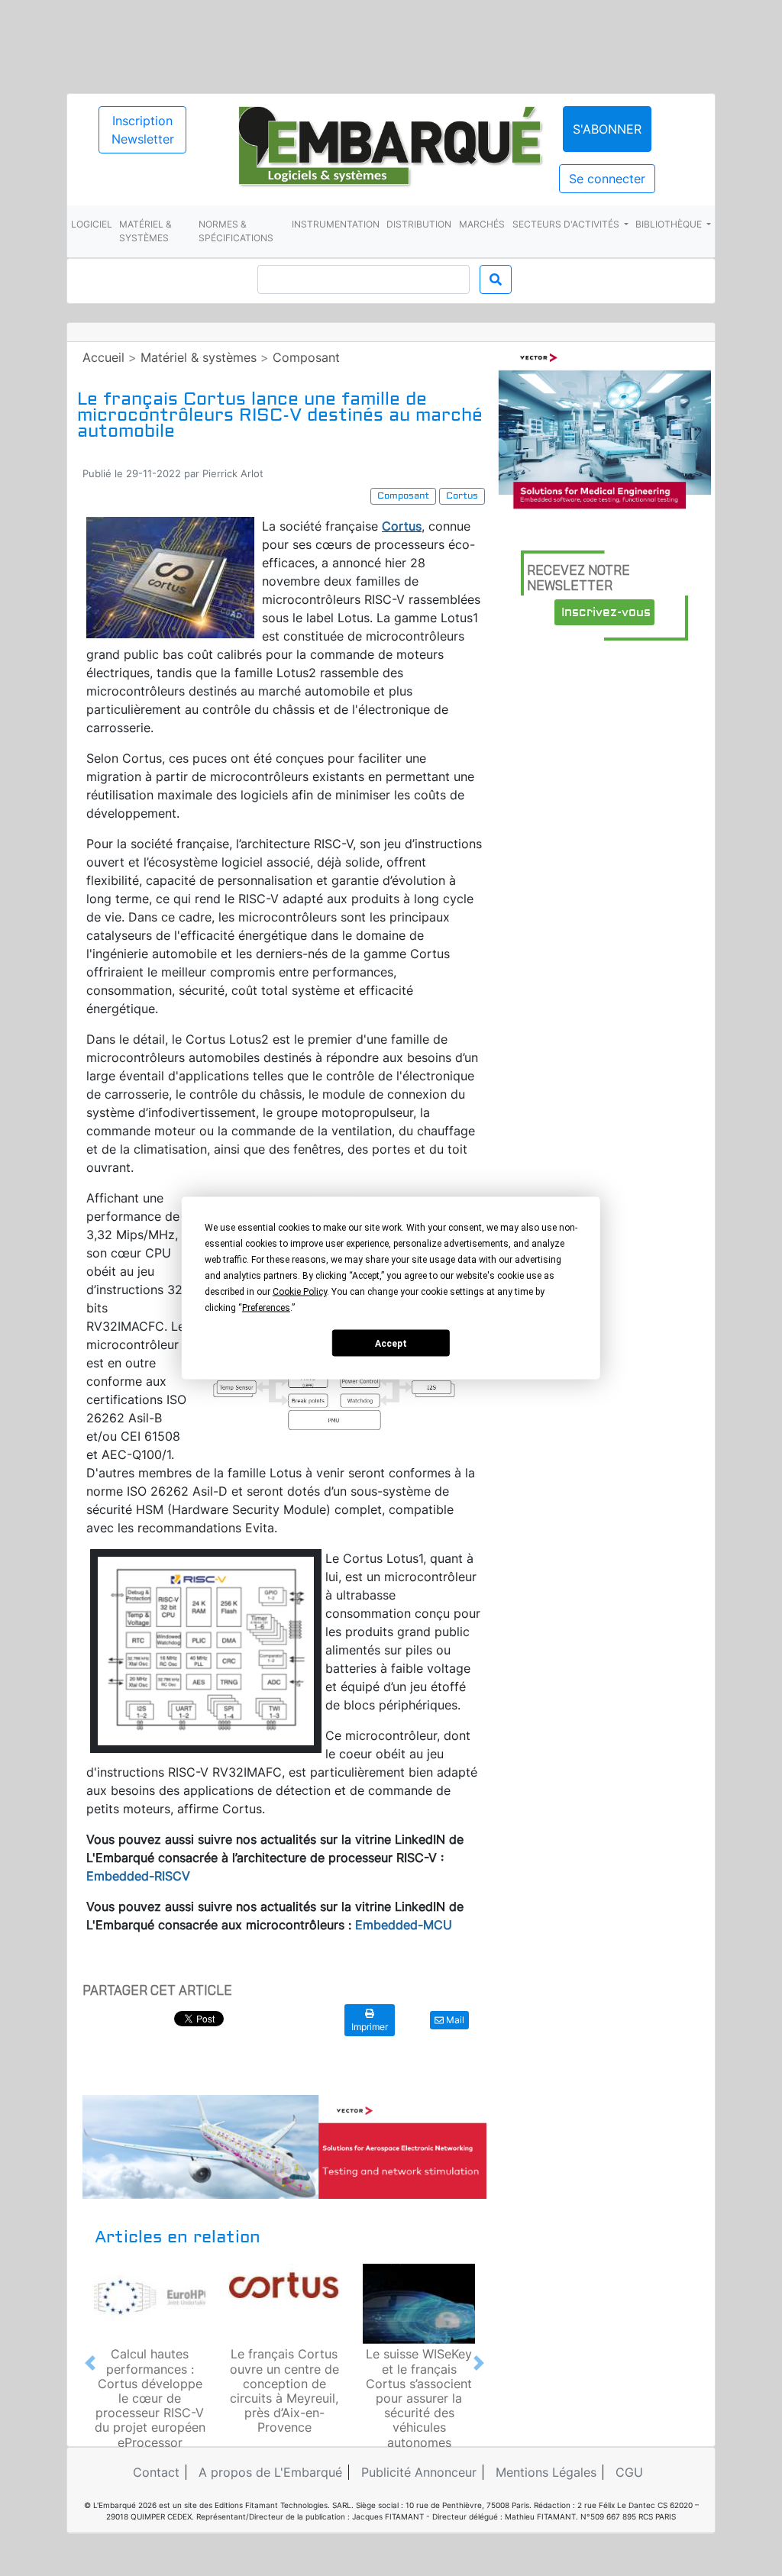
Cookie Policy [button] (300, 1292)
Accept (391, 1343)
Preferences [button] (266, 1308)
